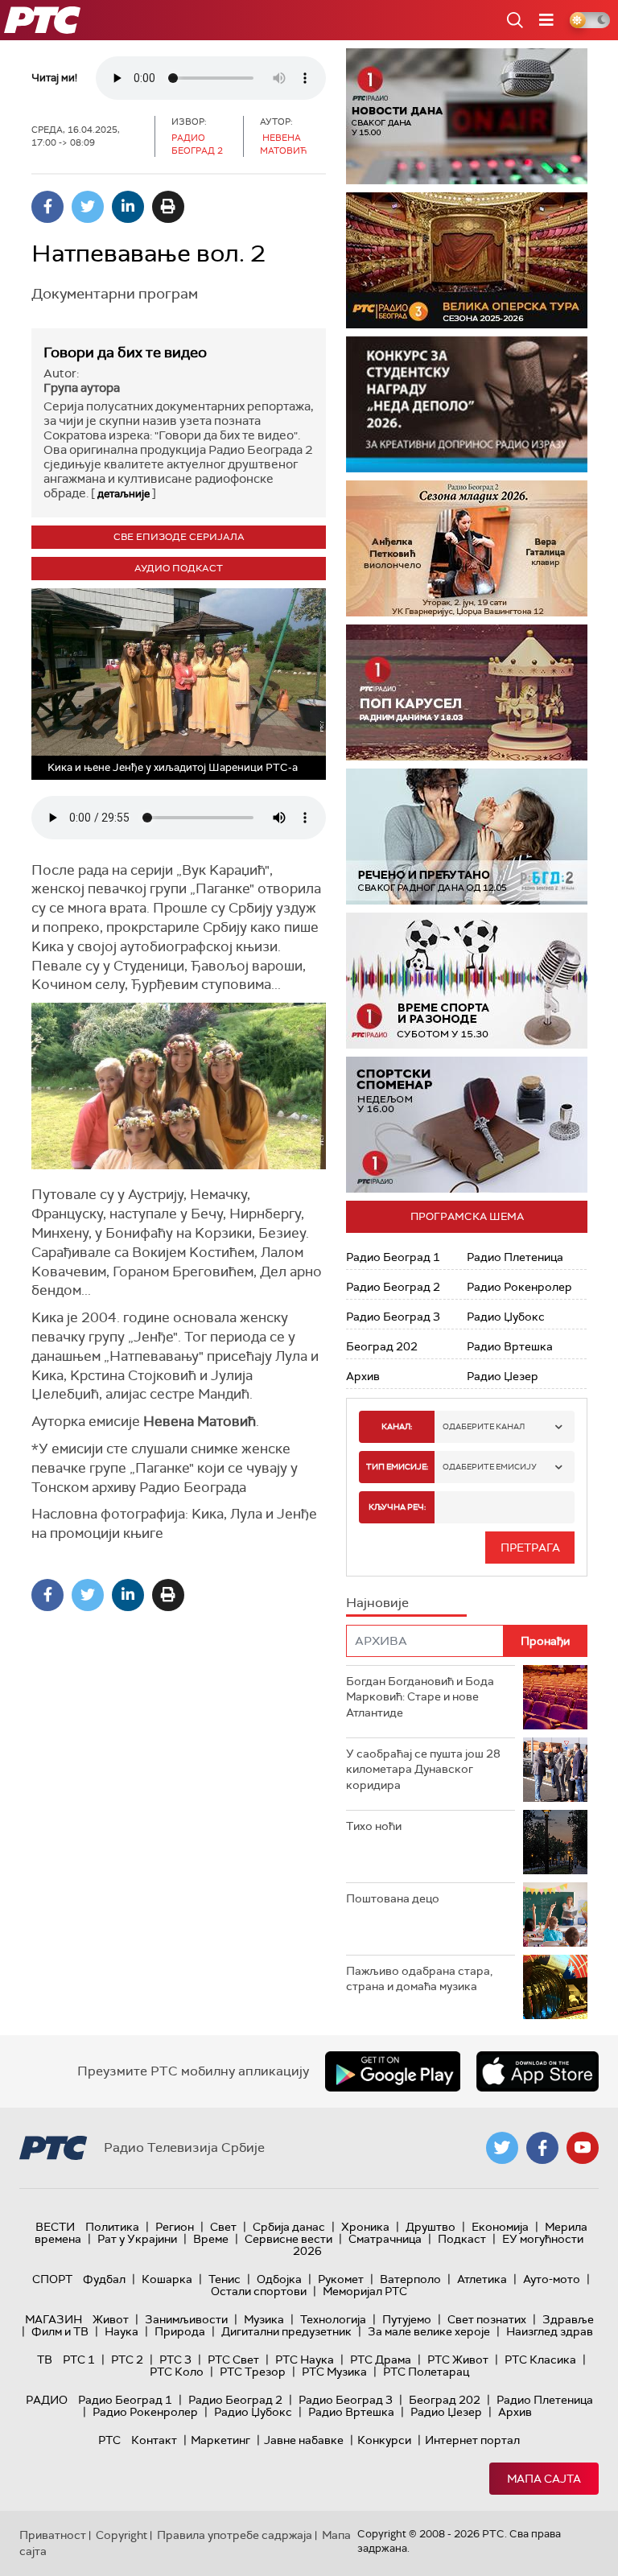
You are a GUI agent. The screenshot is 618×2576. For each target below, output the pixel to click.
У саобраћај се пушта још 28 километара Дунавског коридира (423, 1769)
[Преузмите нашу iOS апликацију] (538, 2071)
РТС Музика (334, 2372)
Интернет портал (472, 2440)
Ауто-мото (552, 2279)
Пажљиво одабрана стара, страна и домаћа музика (419, 1979)
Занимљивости (186, 2319)
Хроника (365, 2227)
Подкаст (462, 2239)
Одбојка (279, 2279)
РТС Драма (381, 2360)
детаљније (124, 494)
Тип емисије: (397, 1467)
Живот (111, 2319)
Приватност (53, 2535)
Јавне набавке (304, 2440)
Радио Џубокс (506, 1317)
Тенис (225, 2279)
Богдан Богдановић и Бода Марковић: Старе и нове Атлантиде (420, 1697)
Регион (175, 2227)
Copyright (122, 2535)
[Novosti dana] (467, 116)
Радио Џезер (503, 1376)
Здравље (568, 2319)
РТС (109, 2440)
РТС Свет (233, 2360)
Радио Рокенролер (519, 1287)
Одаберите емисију (490, 1467)
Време (211, 2239)
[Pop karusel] (467, 692)
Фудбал (104, 2279)
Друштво (431, 2227)
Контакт (154, 2440)
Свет (223, 2227)
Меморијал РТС (365, 2291)
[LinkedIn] (128, 207)
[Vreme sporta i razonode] (467, 981)
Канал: (397, 1426)
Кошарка (167, 2279)
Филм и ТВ (60, 2331)
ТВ (45, 2360)
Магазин (54, 2319)
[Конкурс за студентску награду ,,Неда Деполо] (467, 404)
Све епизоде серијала (179, 537)
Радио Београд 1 (393, 1257)
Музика (264, 2319)
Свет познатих (487, 2319)
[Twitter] (88, 207)
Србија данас (289, 2227)
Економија (500, 2227)
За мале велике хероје (429, 2331)
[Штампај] (168, 207)
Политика (112, 2227)
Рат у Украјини (137, 2239)
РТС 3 (175, 2360)
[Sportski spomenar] (467, 1125)
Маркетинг (220, 2440)
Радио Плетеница (515, 1257)
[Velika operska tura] (467, 260)
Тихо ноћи (374, 1826)
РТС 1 (79, 2360)
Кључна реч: (397, 1507)
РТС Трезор (253, 2372)
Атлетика (482, 2279)
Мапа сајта (544, 2479)
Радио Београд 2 (393, 1287)
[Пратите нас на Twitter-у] (502, 2148)
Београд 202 (382, 1346)
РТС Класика (540, 2360)
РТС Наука (305, 2360)
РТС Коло (177, 2372)
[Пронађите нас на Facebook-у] (542, 2148)
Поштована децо (393, 1898)
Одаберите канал (484, 1426)
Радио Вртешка (510, 1346)
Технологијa (333, 2319)
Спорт (52, 2279)
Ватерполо (410, 2279)
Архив (363, 1376)
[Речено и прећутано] (467, 837)
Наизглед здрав (550, 2331)
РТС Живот (458, 2360)
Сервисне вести (288, 2239)
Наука (122, 2331)
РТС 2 (127, 2360)
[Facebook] (47, 207)
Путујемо (407, 2319)
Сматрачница (385, 2239)
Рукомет (341, 2279)
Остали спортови (259, 2291)
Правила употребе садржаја (235, 2535)
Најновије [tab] (377, 1603)
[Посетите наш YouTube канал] (583, 2148)
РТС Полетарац (426, 2372)
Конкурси (384, 2440)
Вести (55, 2227)
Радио (47, 2400)
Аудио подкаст (179, 568)
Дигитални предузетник (286, 2331)
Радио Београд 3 (393, 1317)
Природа (180, 2331)
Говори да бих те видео (125, 352)
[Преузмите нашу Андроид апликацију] (393, 2071)
